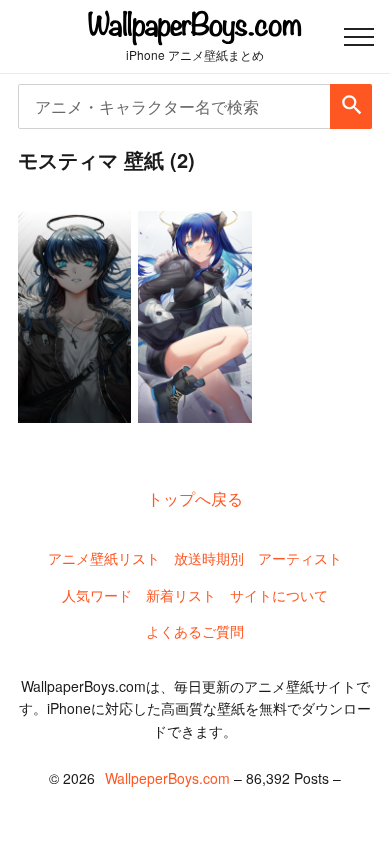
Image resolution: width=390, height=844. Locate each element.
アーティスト (300, 558)
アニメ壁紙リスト (104, 558)
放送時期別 (209, 558)
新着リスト (181, 595)
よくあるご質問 (195, 631)
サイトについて (279, 595)
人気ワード (97, 595)
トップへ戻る (195, 498)
